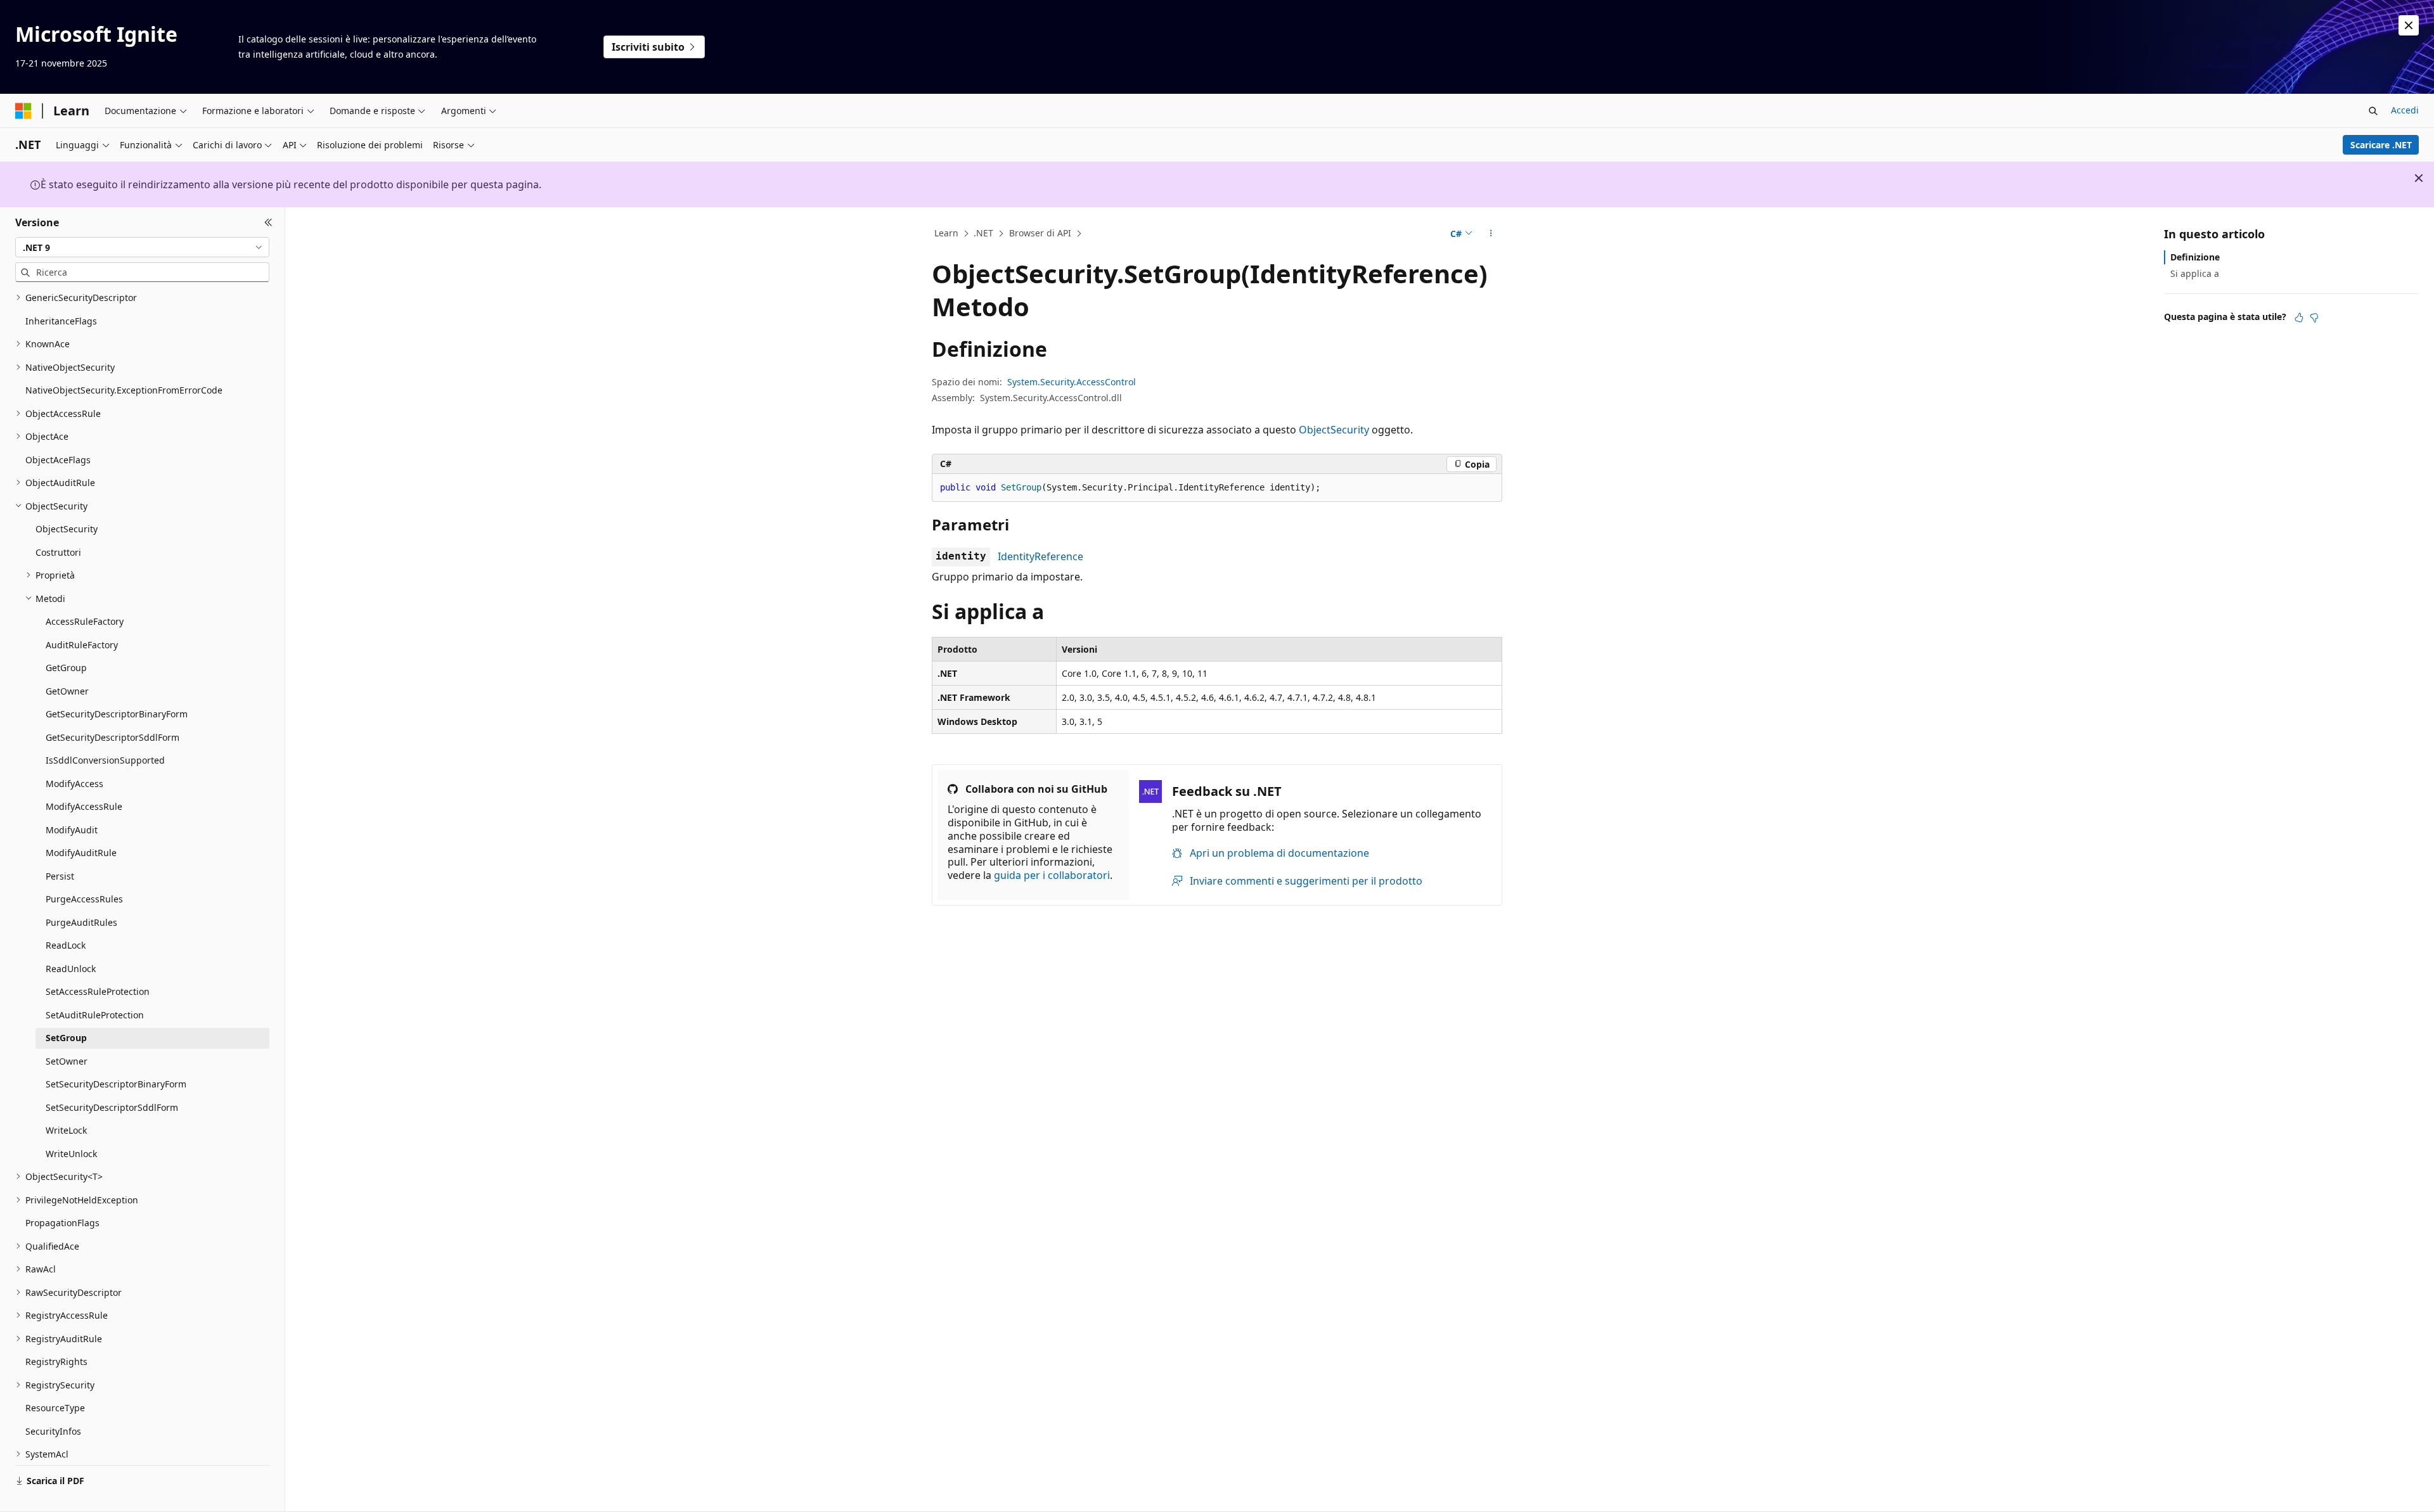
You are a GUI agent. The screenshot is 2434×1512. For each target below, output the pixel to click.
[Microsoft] (23, 111)
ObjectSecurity (1334, 430)
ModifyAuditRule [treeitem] (81, 853)
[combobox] (142, 247)
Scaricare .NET (2381, 145)
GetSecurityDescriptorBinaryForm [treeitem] (117, 714)
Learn (946, 233)
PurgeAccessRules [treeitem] (84, 899)
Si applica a (2195, 273)
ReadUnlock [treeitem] (71, 969)
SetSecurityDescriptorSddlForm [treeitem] (112, 1107)
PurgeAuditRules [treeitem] (81, 922)
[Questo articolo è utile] (2299, 317)
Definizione (2195, 257)
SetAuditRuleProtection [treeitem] (95, 1015)
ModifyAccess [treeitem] (74, 784)
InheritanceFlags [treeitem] (61, 321)
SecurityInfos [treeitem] (53, 1431)
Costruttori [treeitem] (58, 552)
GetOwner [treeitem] (67, 691)
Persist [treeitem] (60, 876)
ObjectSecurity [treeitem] (67, 529)
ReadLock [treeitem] (66, 945)
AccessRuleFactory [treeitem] (85, 621)
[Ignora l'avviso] (2409, 25)
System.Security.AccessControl (1072, 382)
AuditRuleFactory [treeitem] (82, 645)
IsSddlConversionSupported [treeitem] (105, 760)
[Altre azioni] (1491, 234)
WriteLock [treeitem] (66, 1130)
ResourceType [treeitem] (55, 1408)
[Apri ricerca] (2373, 111)
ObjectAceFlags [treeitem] (58, 460)
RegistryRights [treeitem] (56, 1361)
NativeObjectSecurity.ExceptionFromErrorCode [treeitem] (124, 390)
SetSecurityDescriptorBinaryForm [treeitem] (116, 1084)
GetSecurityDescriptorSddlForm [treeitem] (113, 737)
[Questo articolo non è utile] (2314, 317)
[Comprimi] (268, 222)
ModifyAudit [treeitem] (72, 830)
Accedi (2405, 110)
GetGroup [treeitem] (66, 668)
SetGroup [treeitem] (66, 1038)
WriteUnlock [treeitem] (71, 1154)
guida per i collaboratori (1052, 875)
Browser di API (1040, 233)
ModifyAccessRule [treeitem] (84, 806)
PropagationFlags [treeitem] (62, 1223)
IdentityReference (1040, 556)
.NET (983, 233)
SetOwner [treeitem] (67, 1061)
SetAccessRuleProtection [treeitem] (98, 991)
